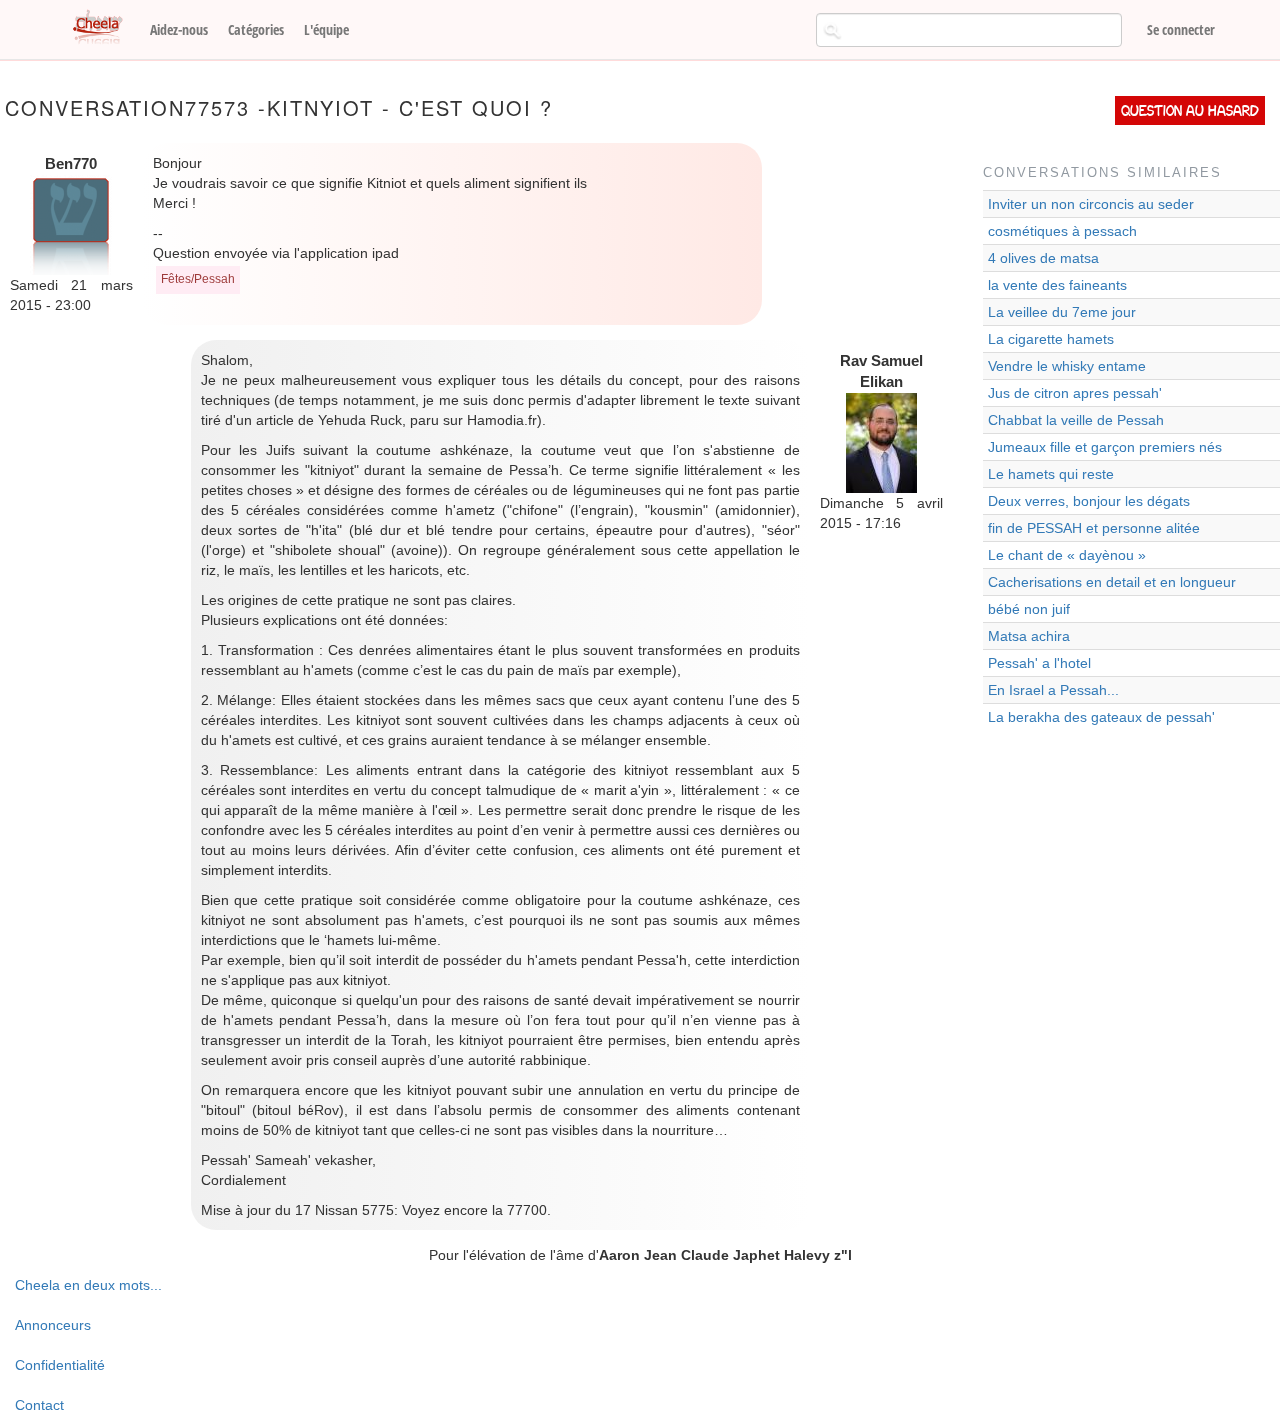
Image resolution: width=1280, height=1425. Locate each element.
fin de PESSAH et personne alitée (1094, 528)
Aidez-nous (179, 29)
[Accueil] (105, 28)
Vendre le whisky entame (1067, 366)
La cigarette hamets (1051, 339)
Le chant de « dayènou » (1067, 555)
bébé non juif (1029, 609)
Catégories (256, 29)
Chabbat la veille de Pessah (1076, 420)
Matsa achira (1029, 636)
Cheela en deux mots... (88, 1285)
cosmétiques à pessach (1062, 231)
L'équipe (326, 29)
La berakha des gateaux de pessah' (1101, 717)
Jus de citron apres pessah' (1075, 393)
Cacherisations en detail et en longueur (1112, 582)
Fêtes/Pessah (198, 279)
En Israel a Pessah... (1053, 690)
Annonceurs (53, 1325)
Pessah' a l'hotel (1039, 663)
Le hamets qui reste (1051, 474)
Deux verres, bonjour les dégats (1089, 501)
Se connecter (1181, 29)
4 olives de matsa (1043, 258)
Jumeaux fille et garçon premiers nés (1105, 447)
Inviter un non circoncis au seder (1091, 204)
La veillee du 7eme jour (1062, 312)
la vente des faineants (1057, 285)
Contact (39, 1405)
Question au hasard (1190, 110)
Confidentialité (60, 1365)
